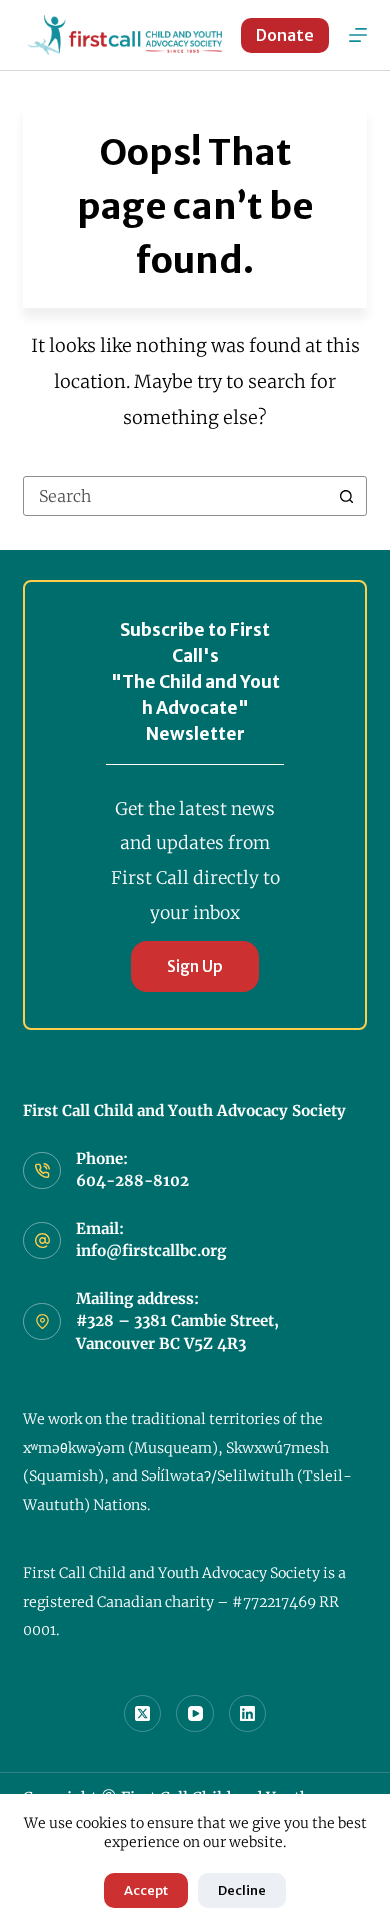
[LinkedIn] (248, 1714)
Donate (285, 35)
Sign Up (195, 966)
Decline (242, 1890)
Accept (146, 1890)
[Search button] (347, 496)
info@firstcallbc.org (151, 1250)
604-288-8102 (132, 1180)
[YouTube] (195, 1714)
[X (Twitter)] (143, 1714)
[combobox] (175, 496)
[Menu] (358, 35)
